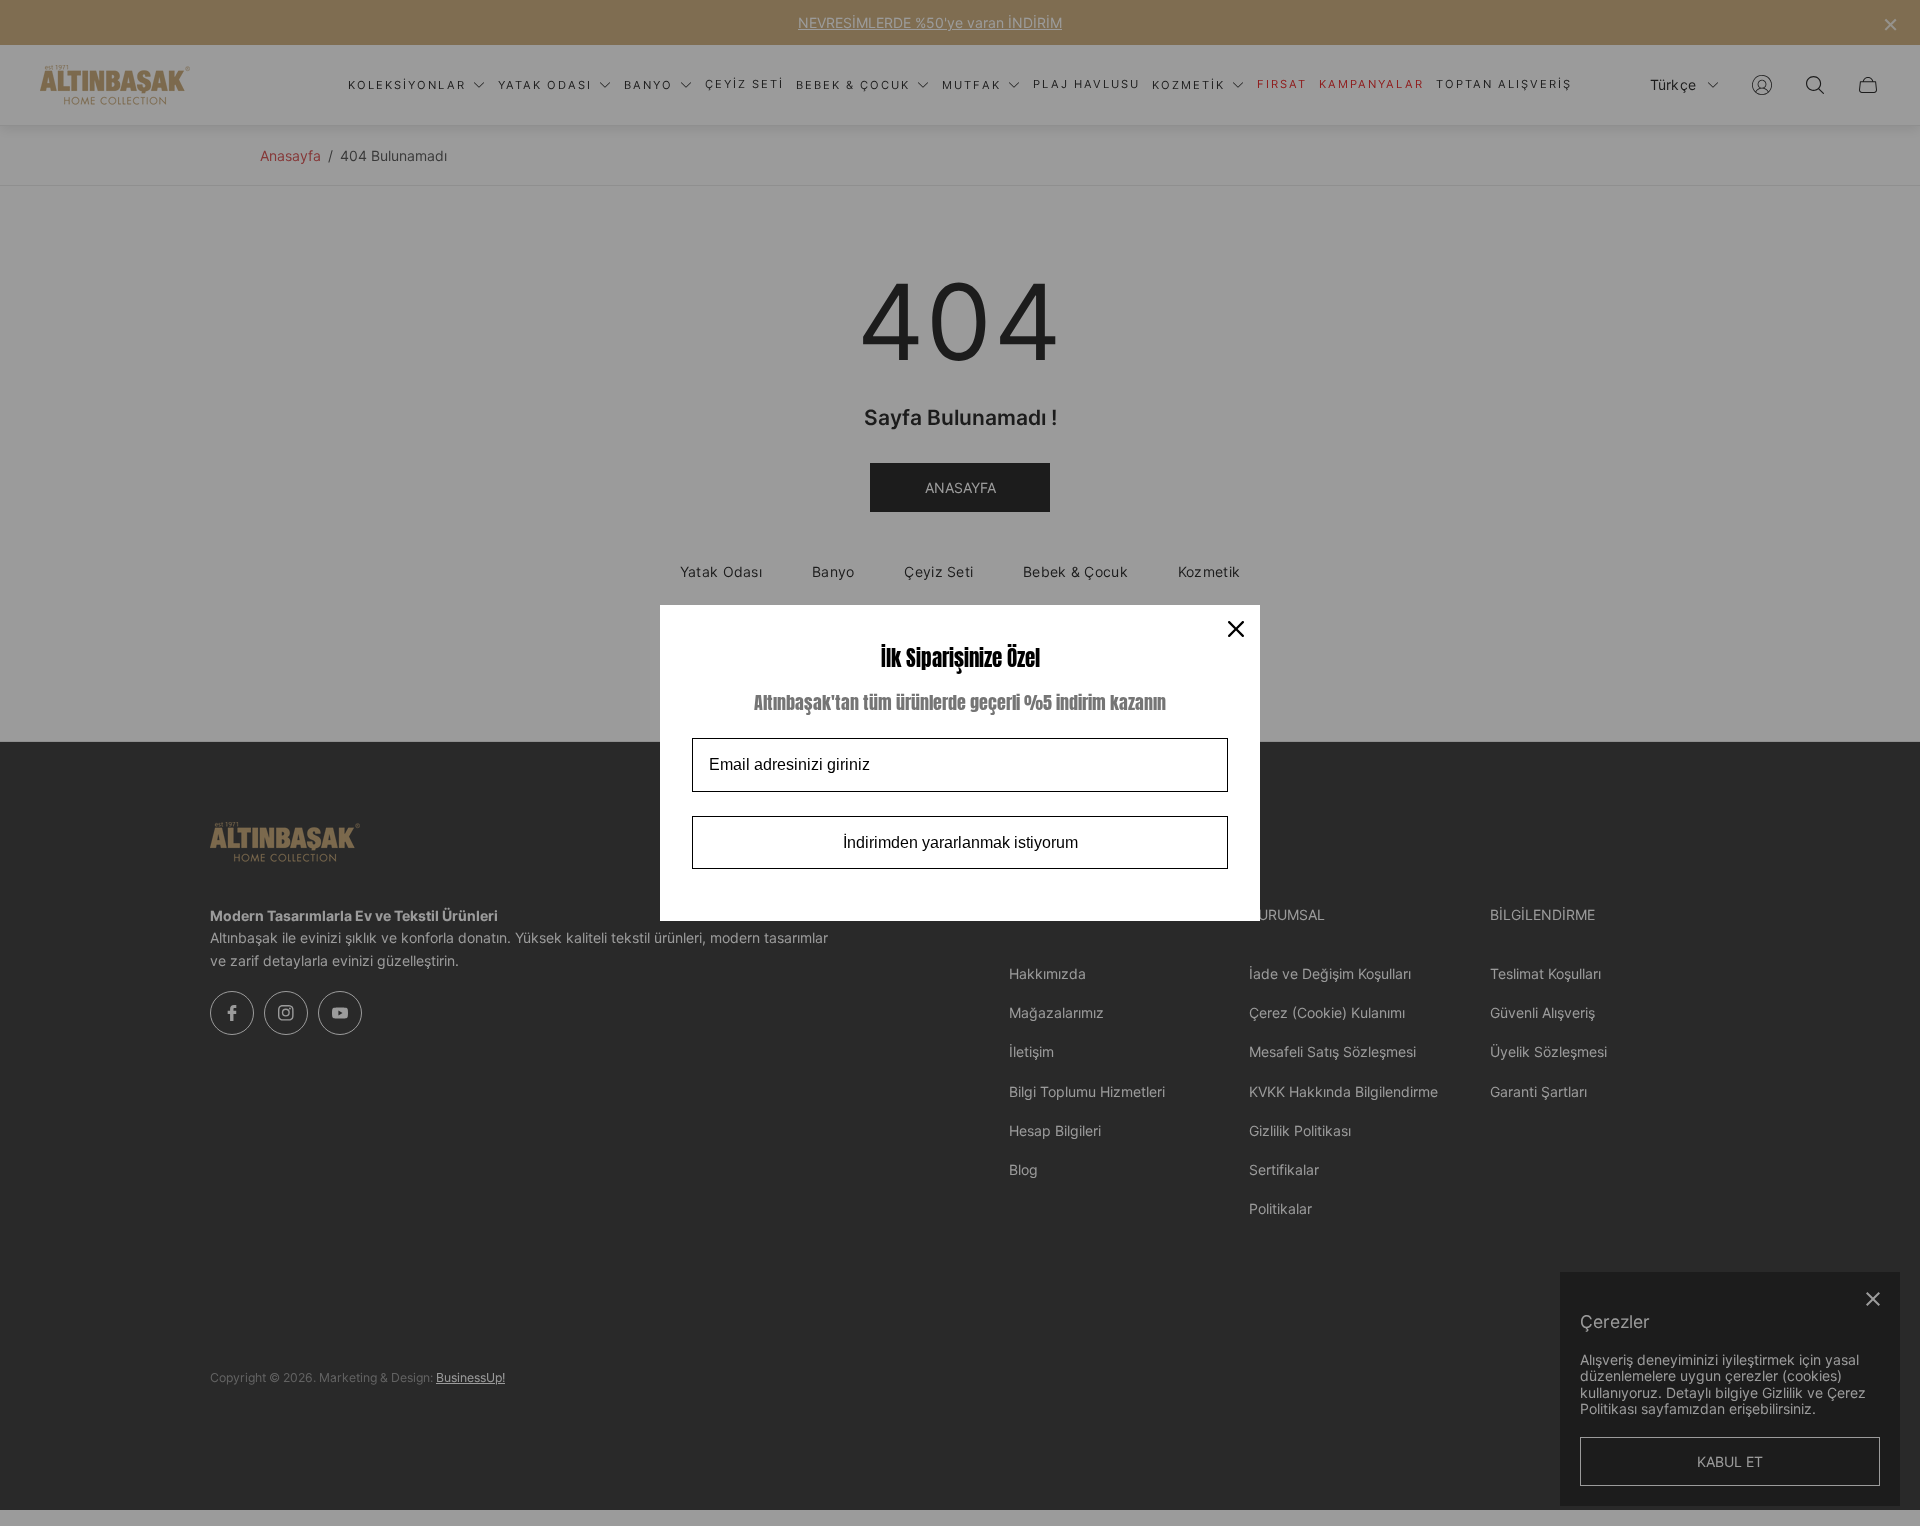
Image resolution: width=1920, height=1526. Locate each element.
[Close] (1236, 629)
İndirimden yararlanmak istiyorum (960, 842)
